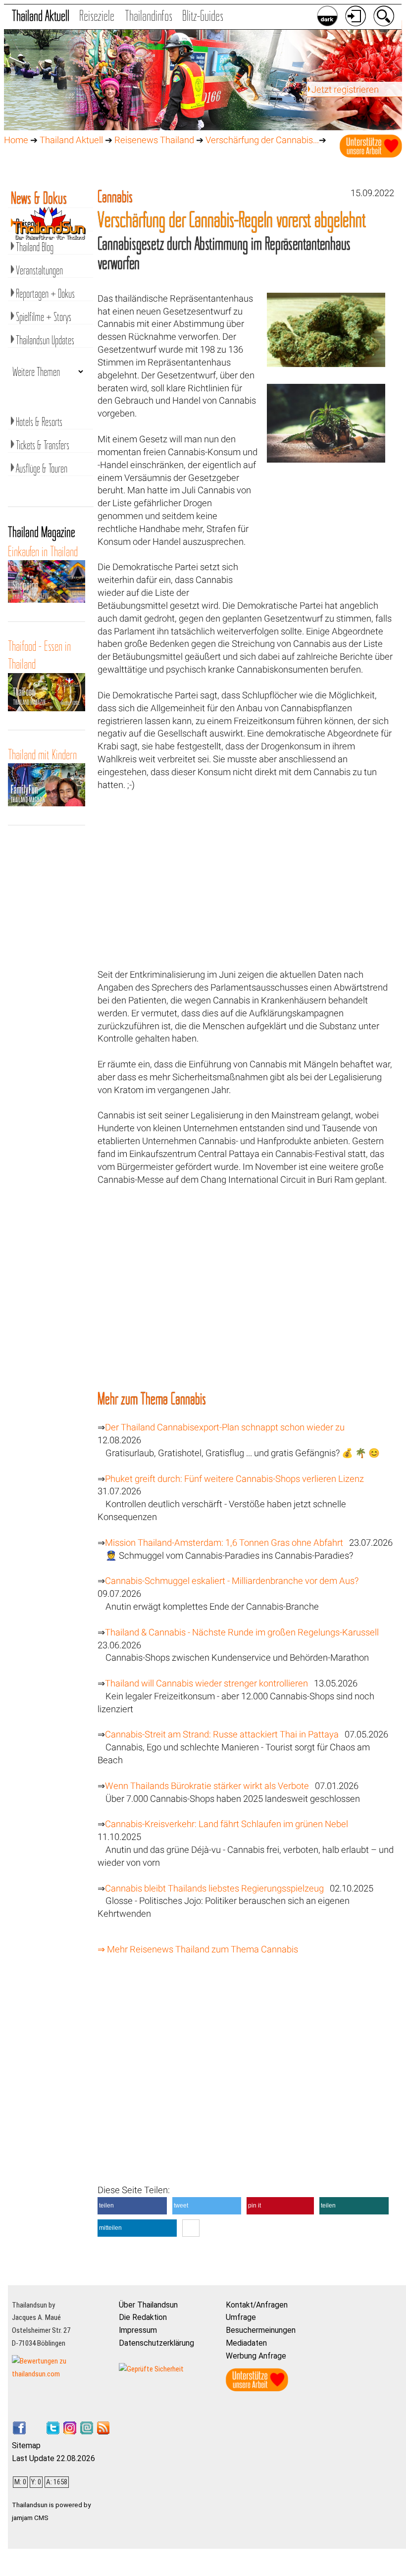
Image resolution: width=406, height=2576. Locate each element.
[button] (132, 2206)
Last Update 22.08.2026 (53, 2458)
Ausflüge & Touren (42, 468)
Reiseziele (97, 16)
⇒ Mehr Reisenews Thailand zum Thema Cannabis (198, 1949)
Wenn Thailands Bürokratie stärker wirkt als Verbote (207, 1786)
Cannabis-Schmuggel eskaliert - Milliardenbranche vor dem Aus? (232, 1581)
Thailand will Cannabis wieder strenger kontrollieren (206, 1683)
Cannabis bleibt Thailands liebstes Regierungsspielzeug (214, 1889)
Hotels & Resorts (39, 422)
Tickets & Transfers (43, 445)
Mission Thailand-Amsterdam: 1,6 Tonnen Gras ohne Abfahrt (224, 1543)
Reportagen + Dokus (45, 293)
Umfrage (241, 2317)
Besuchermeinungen (261, 2330)
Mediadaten (246, 2343)
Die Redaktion (143, 2317)
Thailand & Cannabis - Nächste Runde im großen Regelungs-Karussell (242, 1632)
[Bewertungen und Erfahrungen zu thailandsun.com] (61, 2374)
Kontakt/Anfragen (257, 2305)
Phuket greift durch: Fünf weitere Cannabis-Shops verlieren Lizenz (234, 1479)
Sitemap (26, 2445)
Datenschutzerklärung (156, 2343)
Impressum (138, 2330)
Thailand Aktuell (41, 16)
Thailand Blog (35, 247)
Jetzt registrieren (345, 90)
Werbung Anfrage (256, 2356)
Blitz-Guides (203, 16)
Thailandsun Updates (45, 340)
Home (16, 140)
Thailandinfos (149, 16)
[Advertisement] (326, 538)
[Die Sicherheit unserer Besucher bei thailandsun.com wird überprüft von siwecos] (151, 2369)
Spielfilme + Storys (44, 317)
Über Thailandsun (148, 2305)
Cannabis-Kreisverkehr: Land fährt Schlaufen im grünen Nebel (227, 1824)
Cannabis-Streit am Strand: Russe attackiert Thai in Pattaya (222, 1735)
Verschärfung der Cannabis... (262, 140)
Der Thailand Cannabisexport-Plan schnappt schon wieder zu (225, 1427)
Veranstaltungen (39, 270)
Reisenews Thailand (154, 140)
